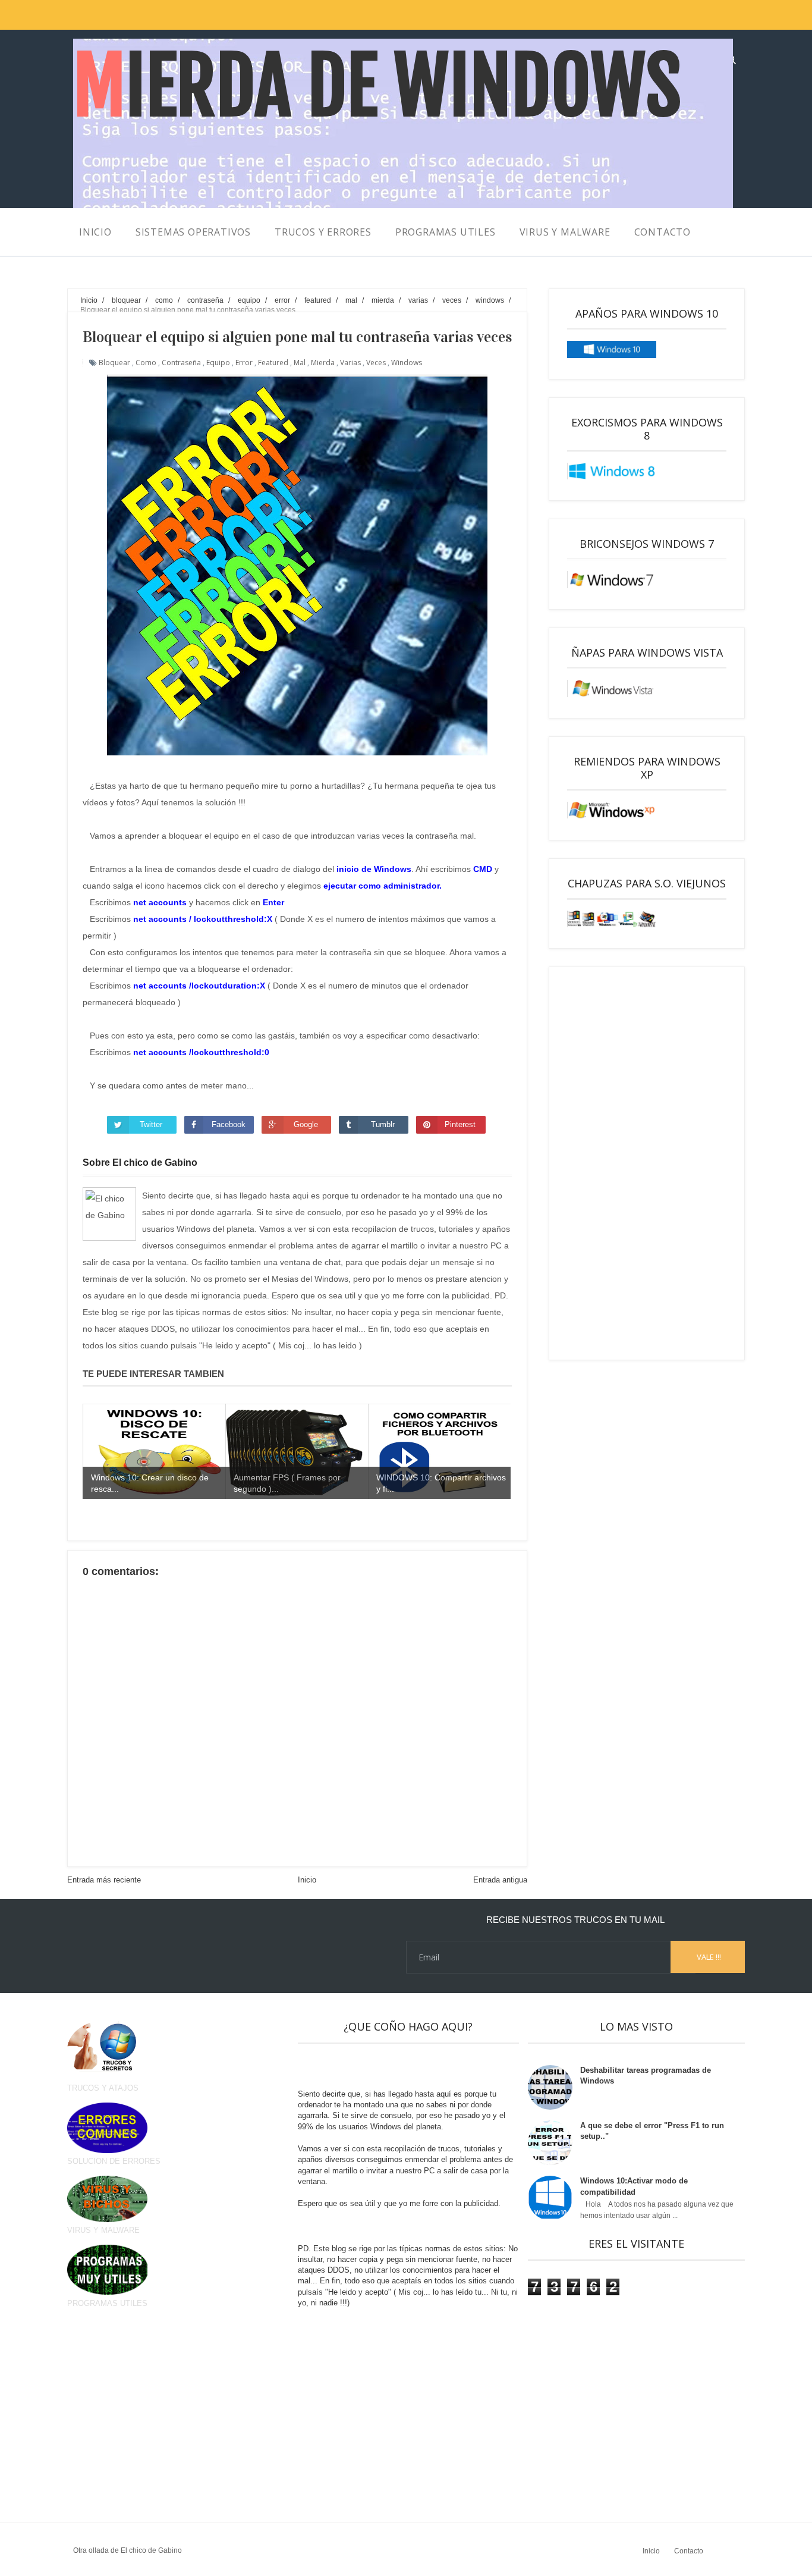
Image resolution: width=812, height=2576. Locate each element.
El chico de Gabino (151, 2550)
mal (300, 363)
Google (306, 1124)
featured (273, 363)
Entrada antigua (500, 1880)
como (146, 363)
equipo (218, 363)
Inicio (307, 1880)
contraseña (181, 363)
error (244, 363)
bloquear (114, 363)
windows (407, 363)
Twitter (151, 1124)
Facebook (229, 1124)
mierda (323, 363)
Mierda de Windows (377, 87)
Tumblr (383, 1124)
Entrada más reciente (104, 1880)
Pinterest (460, 1124)
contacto (662, 232)
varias (350, 363)
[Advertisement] (647, 1163)
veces (376, 363)
